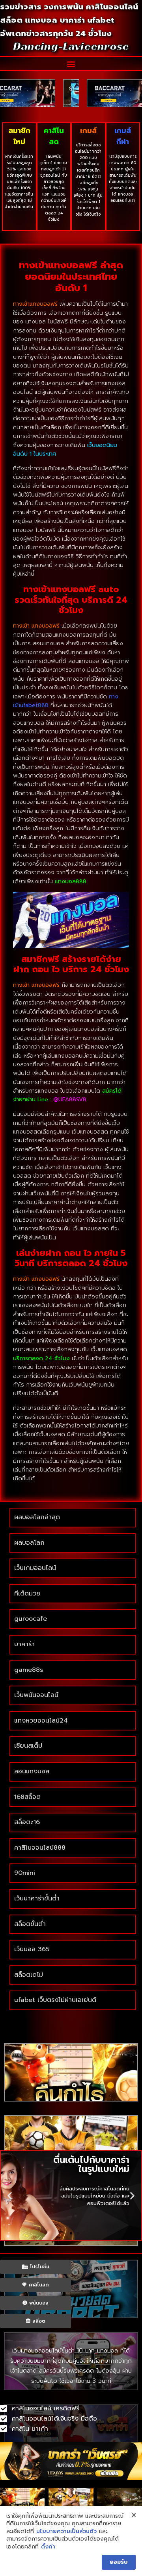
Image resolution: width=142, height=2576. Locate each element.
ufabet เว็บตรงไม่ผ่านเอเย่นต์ (55, 2000)
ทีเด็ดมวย (27, 1594)
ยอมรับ (119, 2562)
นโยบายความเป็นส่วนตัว (66, 2532)
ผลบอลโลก (29, 1543)
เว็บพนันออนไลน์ (36, 1695)
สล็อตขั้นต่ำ (31, 1924)
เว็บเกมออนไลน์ (35, 1568)
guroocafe (31, 1619)
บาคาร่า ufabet (87, 20)
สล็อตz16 (27, 1822)
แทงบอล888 (71, 882)
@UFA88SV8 (70, 1100)
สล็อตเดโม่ (29, 1975)
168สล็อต (27, 1797)
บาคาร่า (24, 1644)
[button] (71, 64)
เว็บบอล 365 (32, 1949)
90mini (25, 1873)
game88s (29, 1670)
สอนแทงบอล (32, 1771)
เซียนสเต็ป (28, 1746)
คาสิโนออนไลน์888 (40, 1848)
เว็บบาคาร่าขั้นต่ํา (37, 1898)
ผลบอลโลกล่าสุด (37, 1517)
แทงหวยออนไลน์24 (41, 1721)
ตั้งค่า (48, 2547)
